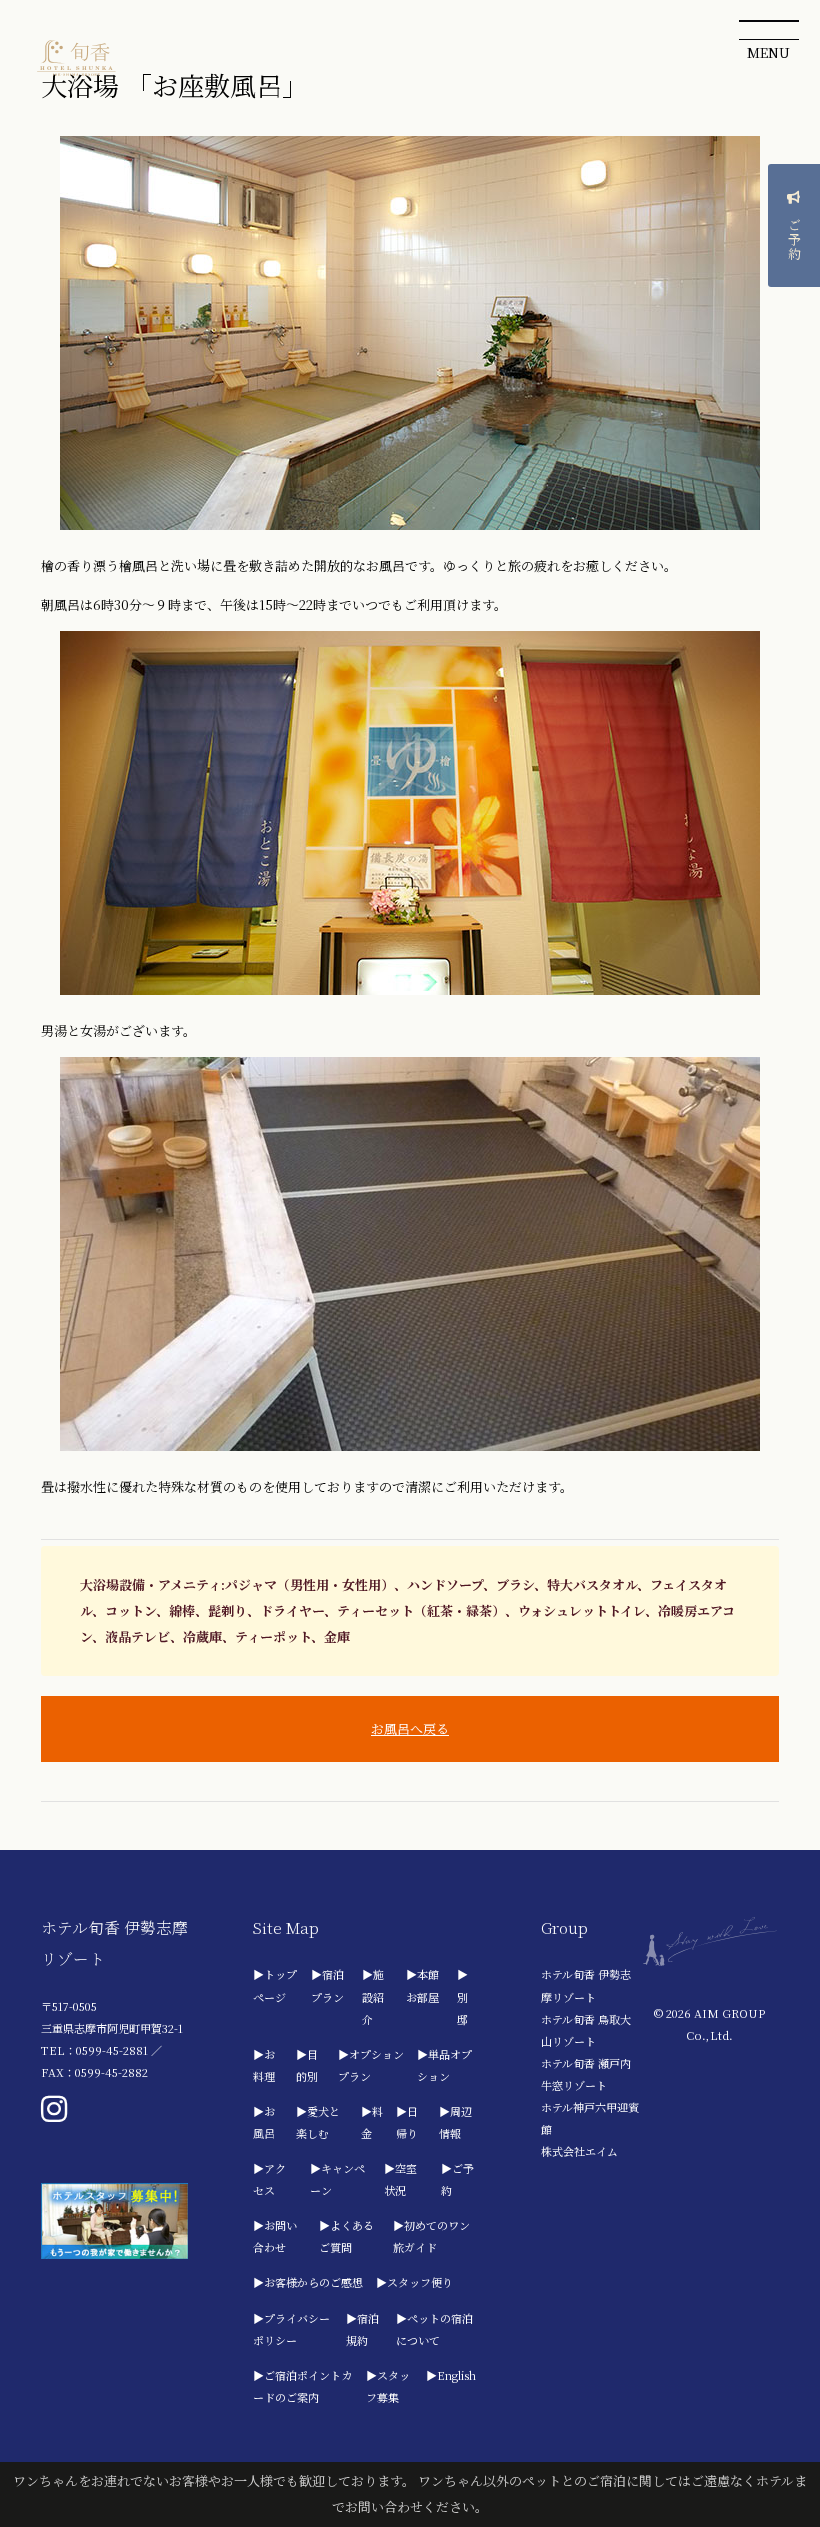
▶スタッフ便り (414, 2282)
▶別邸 (462, 1996)
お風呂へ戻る (410, 1728)
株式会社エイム (579, 2151)
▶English (451, 2375)
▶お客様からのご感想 (308, 2282)
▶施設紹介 (373, 1996)
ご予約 (794, 239)
